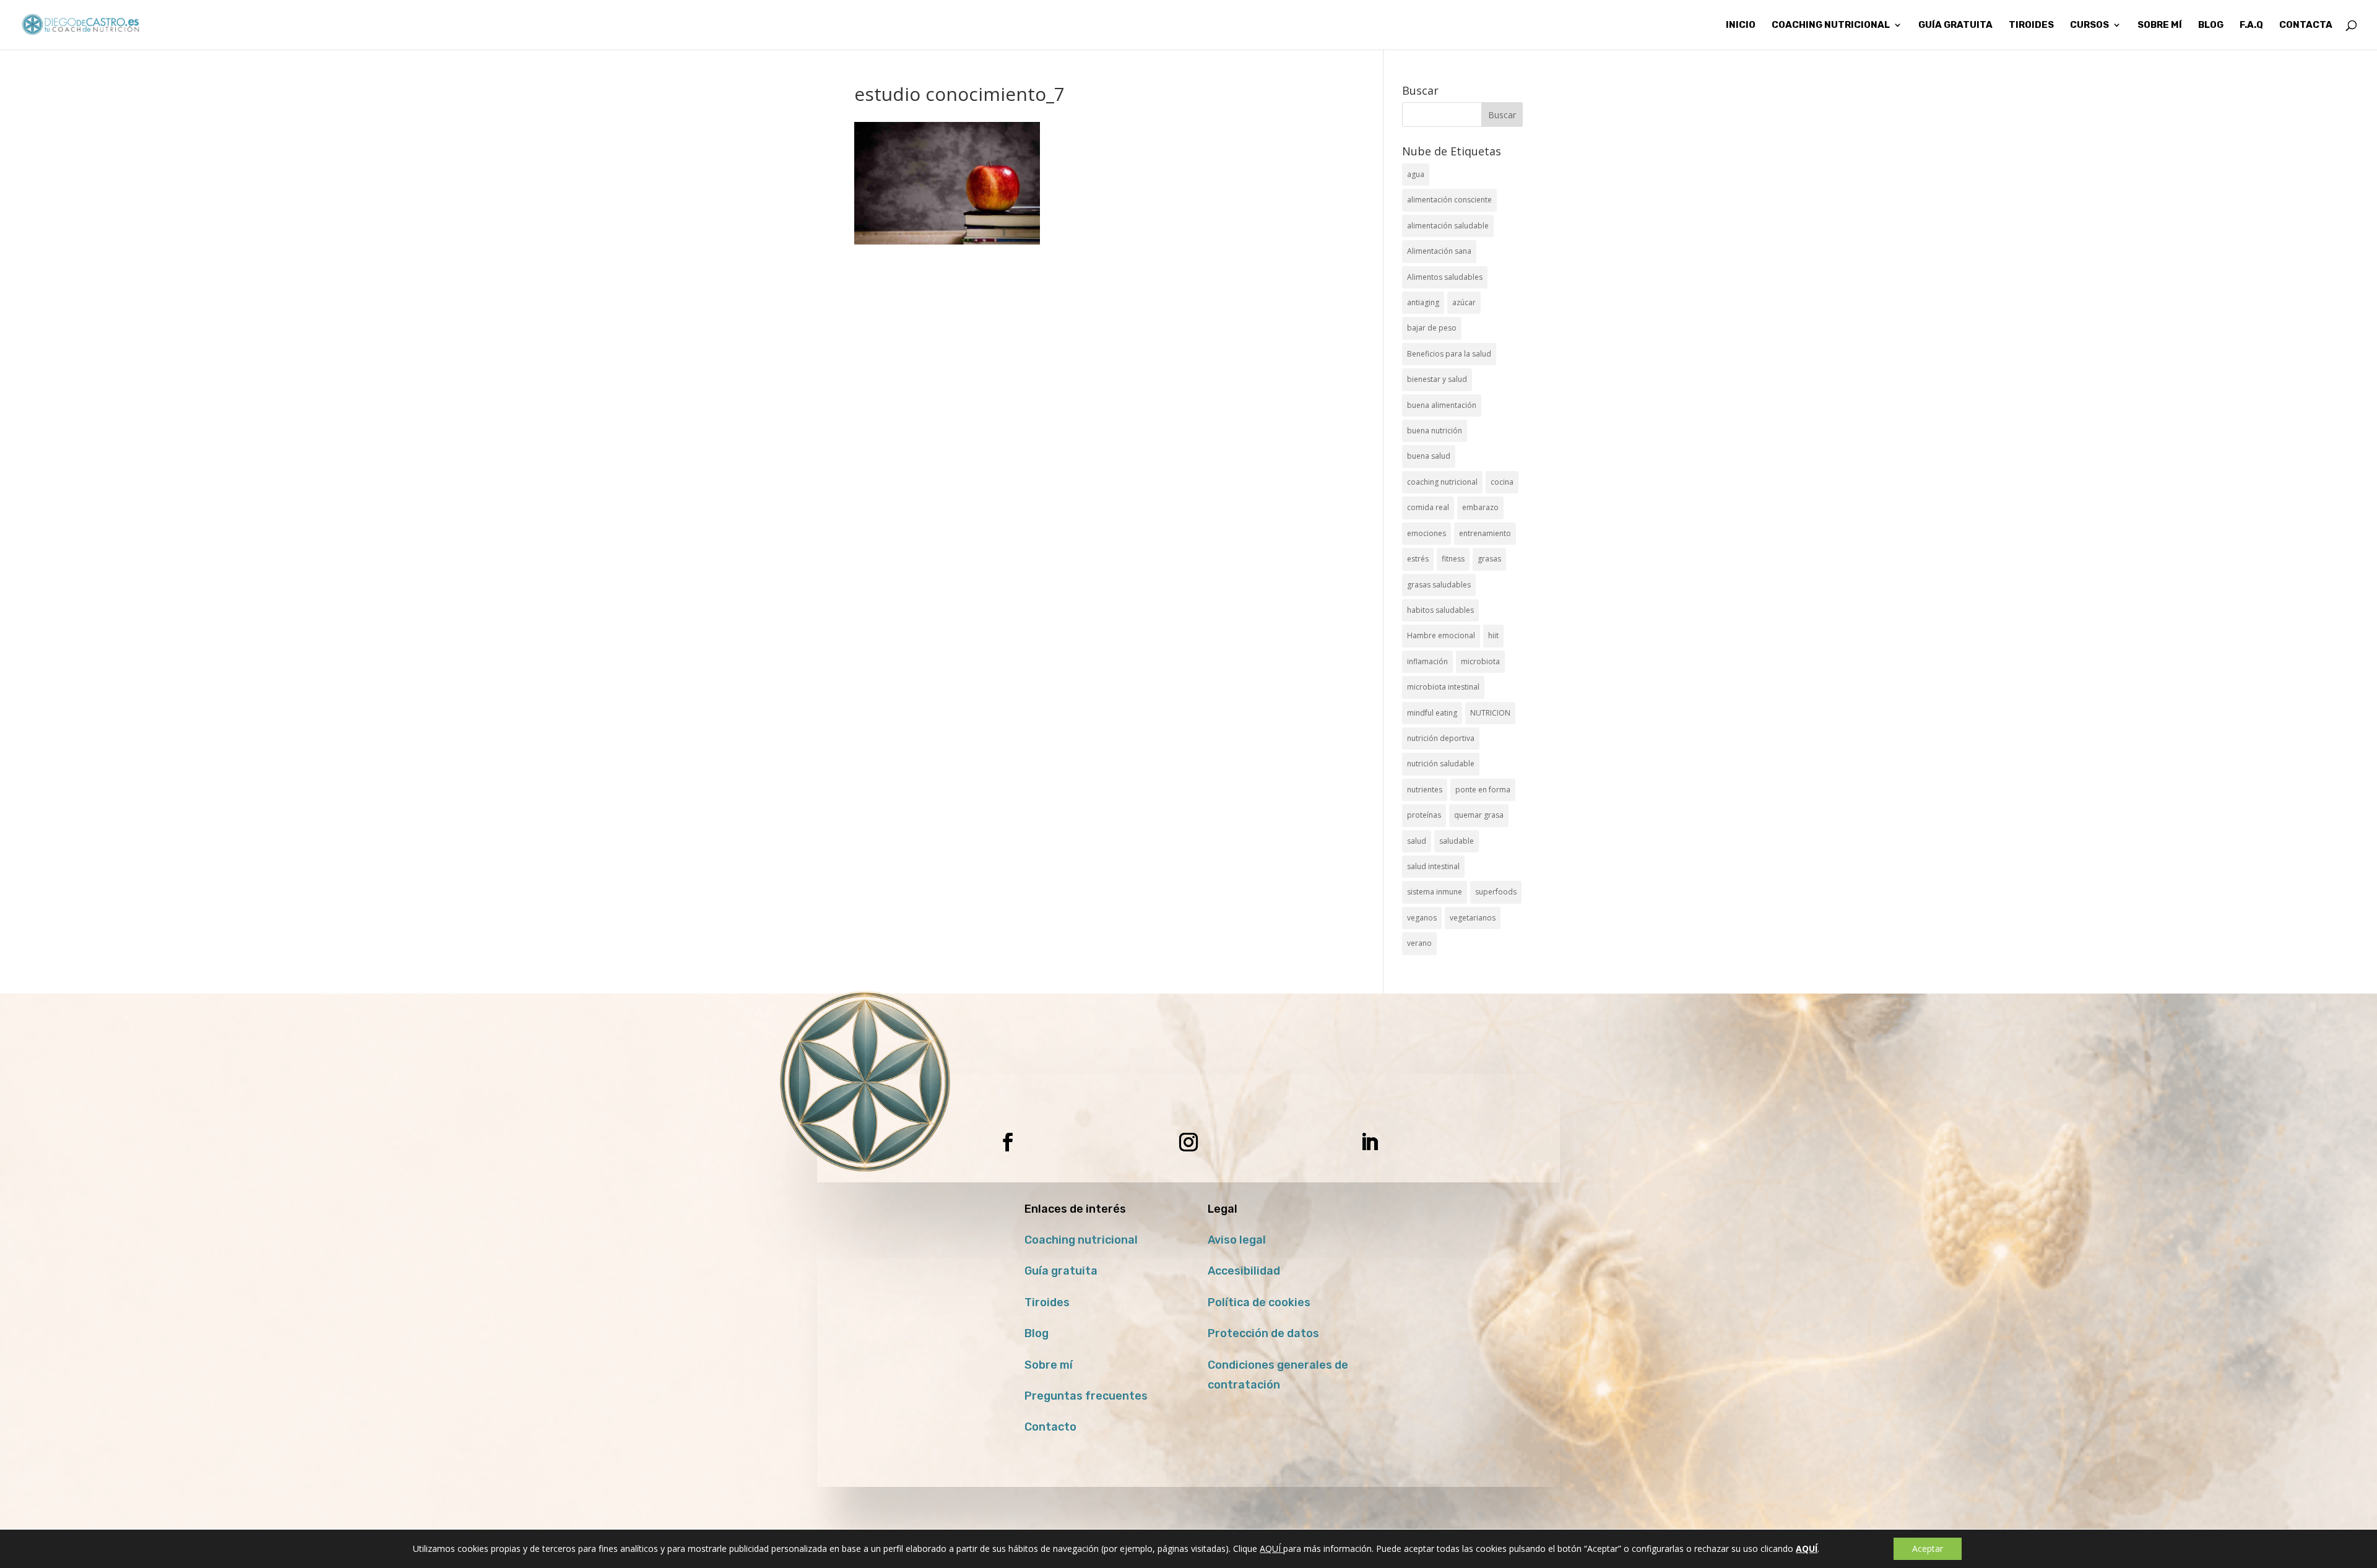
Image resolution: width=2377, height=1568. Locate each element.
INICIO (1741, 25)
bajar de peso (1432, 328)
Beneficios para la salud (1449, 354)
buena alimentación (1442, 405)
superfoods (1496, 892)
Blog (1037, 1333)
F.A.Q (2251, 25)
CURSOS (2089, 25)
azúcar (1464, 302)
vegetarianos (1473, 918)
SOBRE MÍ (2160, 25)
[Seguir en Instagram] (1188, 1142)
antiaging (1423, 302)
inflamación (1427, 661)
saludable (1457, 841)
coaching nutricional (1442, 482)
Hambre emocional (1441, 635)
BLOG (2211, 25)
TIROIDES (2031, 25)
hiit (1493, 635)
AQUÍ (1271, 1549)
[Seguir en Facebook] (1008, 1142)
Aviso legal (1237, 1240)
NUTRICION (1490, 713)
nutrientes (1425, 790)
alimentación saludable (1448, 226)
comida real (1428, 507)
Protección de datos (1263, 1333)
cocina (1502, 482)
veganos (1422, 918)
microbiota (1480, 661)
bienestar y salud (1437, 379)
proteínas (1424, 815)
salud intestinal (1433, 866)
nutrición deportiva (1441, 738)
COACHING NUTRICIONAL (1831, 25)
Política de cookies (1259, 1302)
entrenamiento (1485, 533)
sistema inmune (1435, 892)
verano (1419, 943)
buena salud (1429, 456)
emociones (1427, 533)
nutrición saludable (1441, 764)
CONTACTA (2306, 25)
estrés (1418, 559)
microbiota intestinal (1443, 687)
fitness (1453, 559)
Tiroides (1047, 1302)
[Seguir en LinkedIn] (1369, 1142)
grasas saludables (1439, 585)
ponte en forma (1483, 790)
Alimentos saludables (1445, 277)
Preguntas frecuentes (1086, 1396)
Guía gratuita (1955, 25)
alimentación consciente (1449, 200)
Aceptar (1928, 1549)
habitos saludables (1440, 610)
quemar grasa (1479, 815)
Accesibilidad (1244, 1271)
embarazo (1480, 507)
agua (1416, 174)
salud (1417, 841)
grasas (1489, 559)
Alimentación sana (1439, 251)
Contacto (1050, 1427)
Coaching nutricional (1081, 1240)
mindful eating (1432, 713)
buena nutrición (1435, 431)
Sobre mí (1049, 1365)
